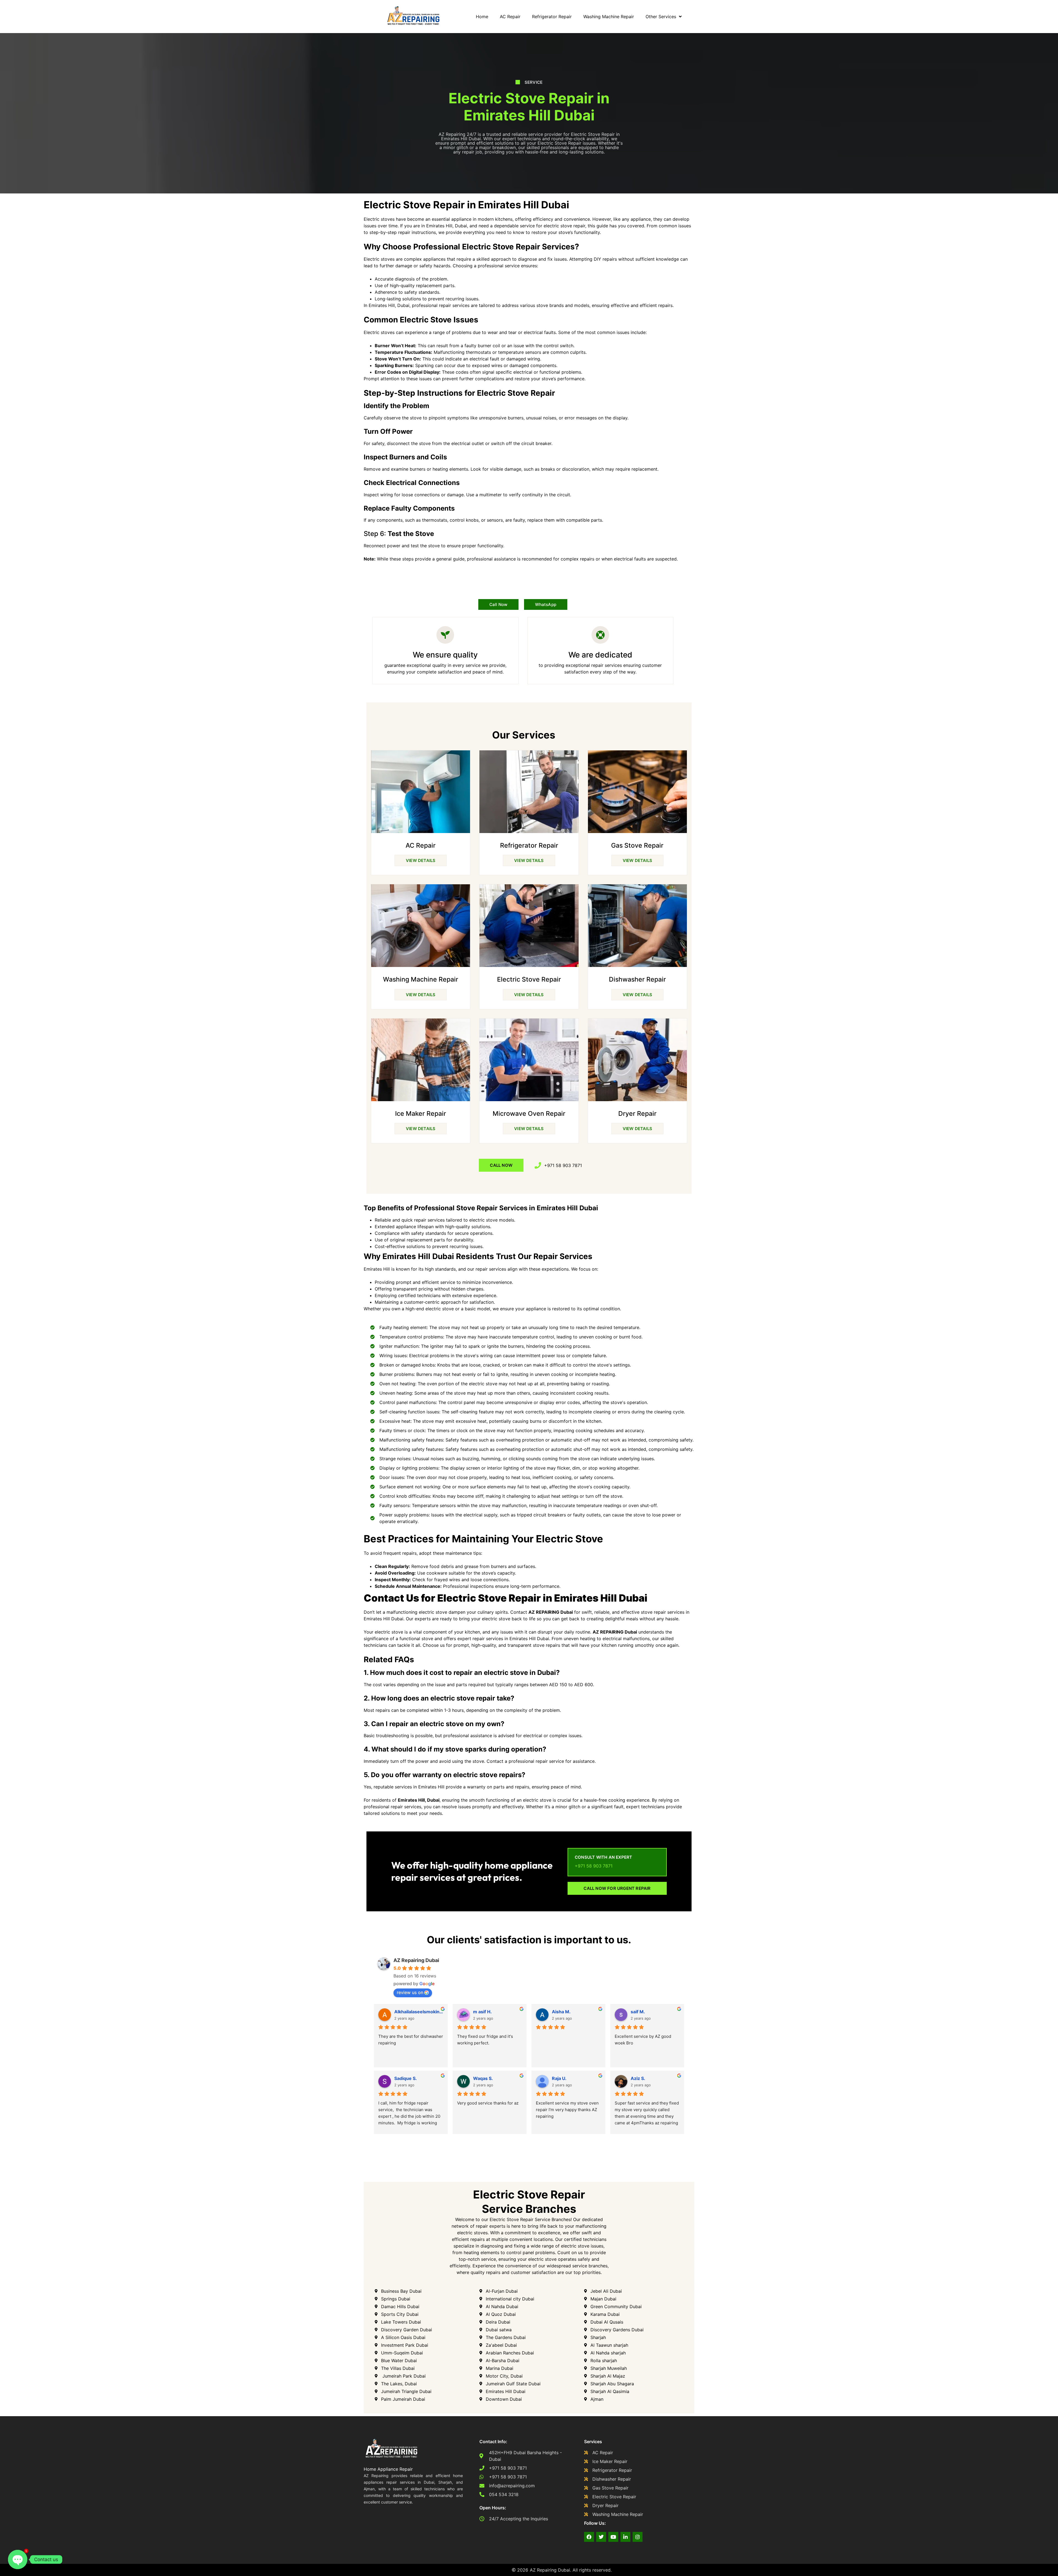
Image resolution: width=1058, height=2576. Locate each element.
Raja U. (559, 2078)
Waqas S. (483, 2078)
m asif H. (482, 2012)
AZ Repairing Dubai (416, 1960)
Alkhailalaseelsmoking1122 (419, 2012)
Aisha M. (561, 2012)
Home (482, 17)
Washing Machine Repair (609, 17)
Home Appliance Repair (388, 2469)
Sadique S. (406, 2078)
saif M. (638, 2012)
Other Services (661, 17)
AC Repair (510, 17)
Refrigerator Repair (552, 17)
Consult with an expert (603, 1857)
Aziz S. (638, 2078)
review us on (410, 1992)
